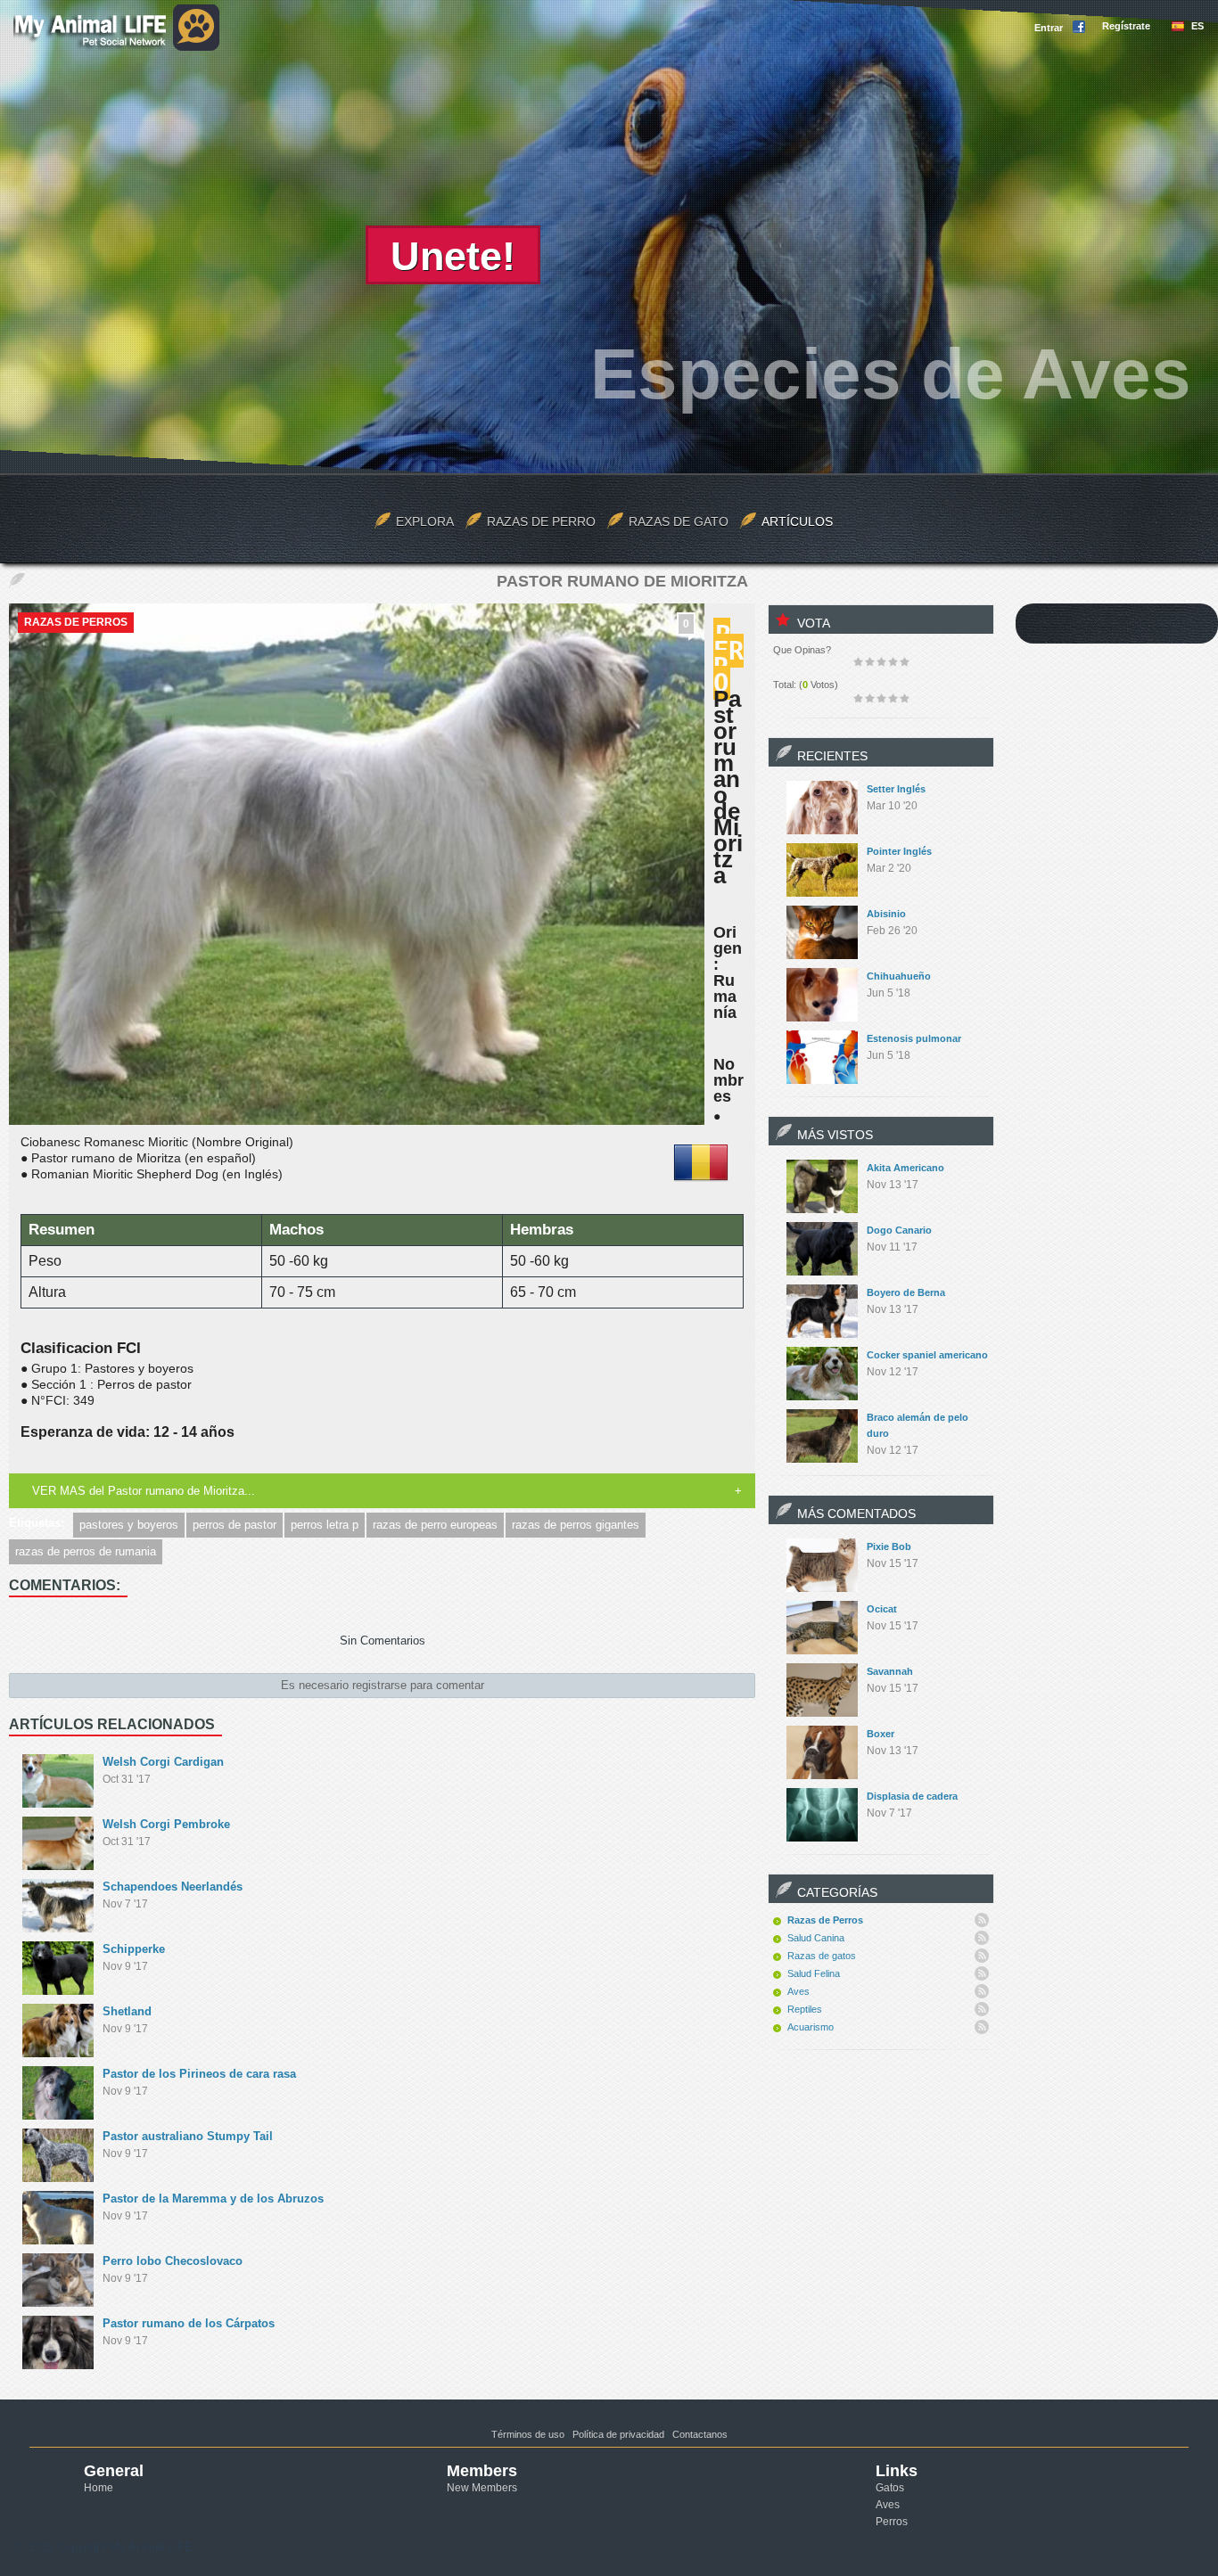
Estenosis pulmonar (914, 1038)
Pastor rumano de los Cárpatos (189, 2323)
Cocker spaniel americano (927, 1355)
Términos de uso (528, 2434)
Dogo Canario (899, 1230)
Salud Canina (816, 1938)
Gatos (890, 2488)
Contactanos (700, 2434)
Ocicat (882, 1609)
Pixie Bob (889, 1546)
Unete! (453, 256)
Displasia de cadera (912, 1796)
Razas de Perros (76, 622)
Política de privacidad (618, 2434)
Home (99, 2488)
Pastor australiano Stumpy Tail (188, 2136)
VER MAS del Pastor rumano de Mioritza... (144, 1491)
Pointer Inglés (899, 851)
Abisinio (886, 914)
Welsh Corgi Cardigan (163, 1762)
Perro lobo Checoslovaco (173, 2261)
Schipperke (134, 1949)
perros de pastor (235, 1525)
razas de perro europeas (435, 1525)
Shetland (127, 2011)
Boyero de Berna (906, 1292)
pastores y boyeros (129, 1525)
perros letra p (325, 1525)
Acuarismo (811, 2027)
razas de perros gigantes (576, 1525)
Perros (892, 2522)
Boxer (881, 1734)
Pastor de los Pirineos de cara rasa (199, 2074)
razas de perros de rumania (86, 1551)
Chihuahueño (899, 976)
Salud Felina (814, 1973)
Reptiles (805, 2009)
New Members (482, 2488)
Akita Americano (905, 1168)
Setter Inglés (896, 789)
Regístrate (1126, 26)
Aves (798, 1991)
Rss (982, 1920)
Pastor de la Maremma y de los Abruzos (213, 2199)
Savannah (890, 1671)
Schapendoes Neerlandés (173, 1887)
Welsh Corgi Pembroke (166, 1824)
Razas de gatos (822, 1956)
